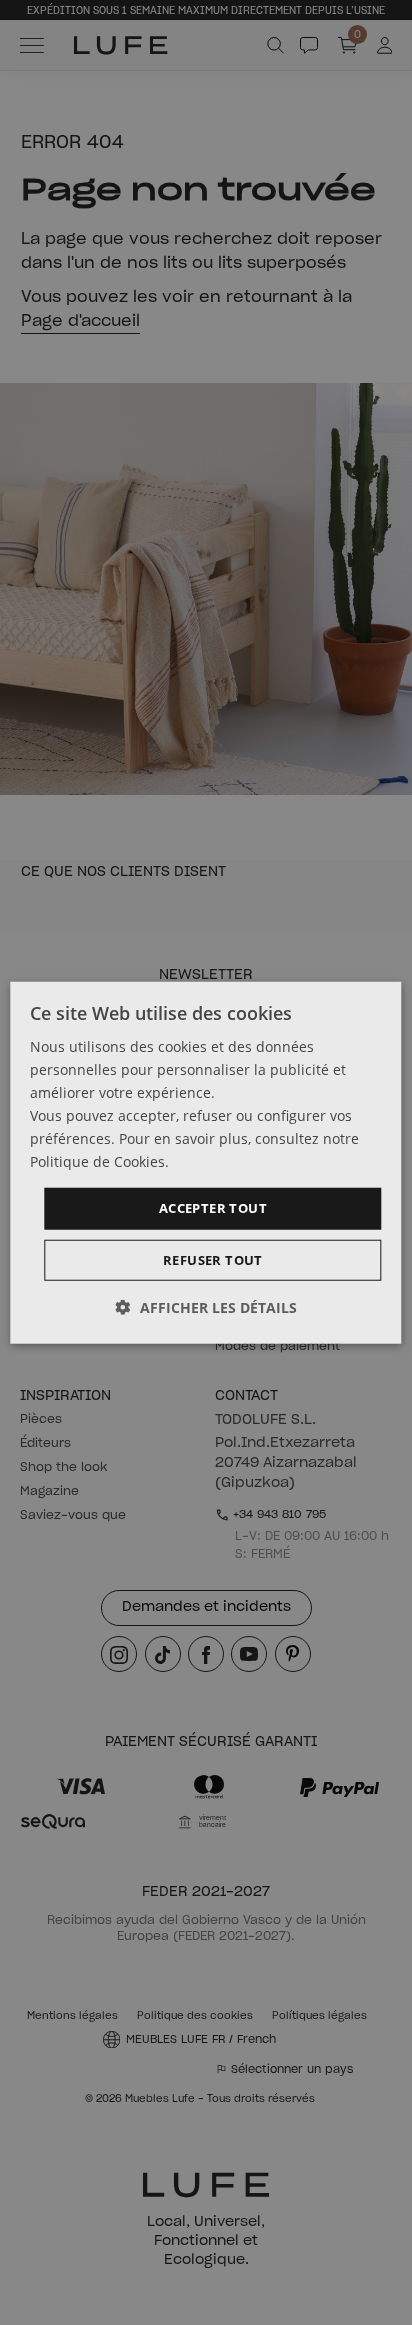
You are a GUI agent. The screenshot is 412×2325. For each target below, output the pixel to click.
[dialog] (205, 1162)
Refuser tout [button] (213, 1260)
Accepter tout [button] (213, 1208)
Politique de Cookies (97, 1161)
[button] (206, 1307)
